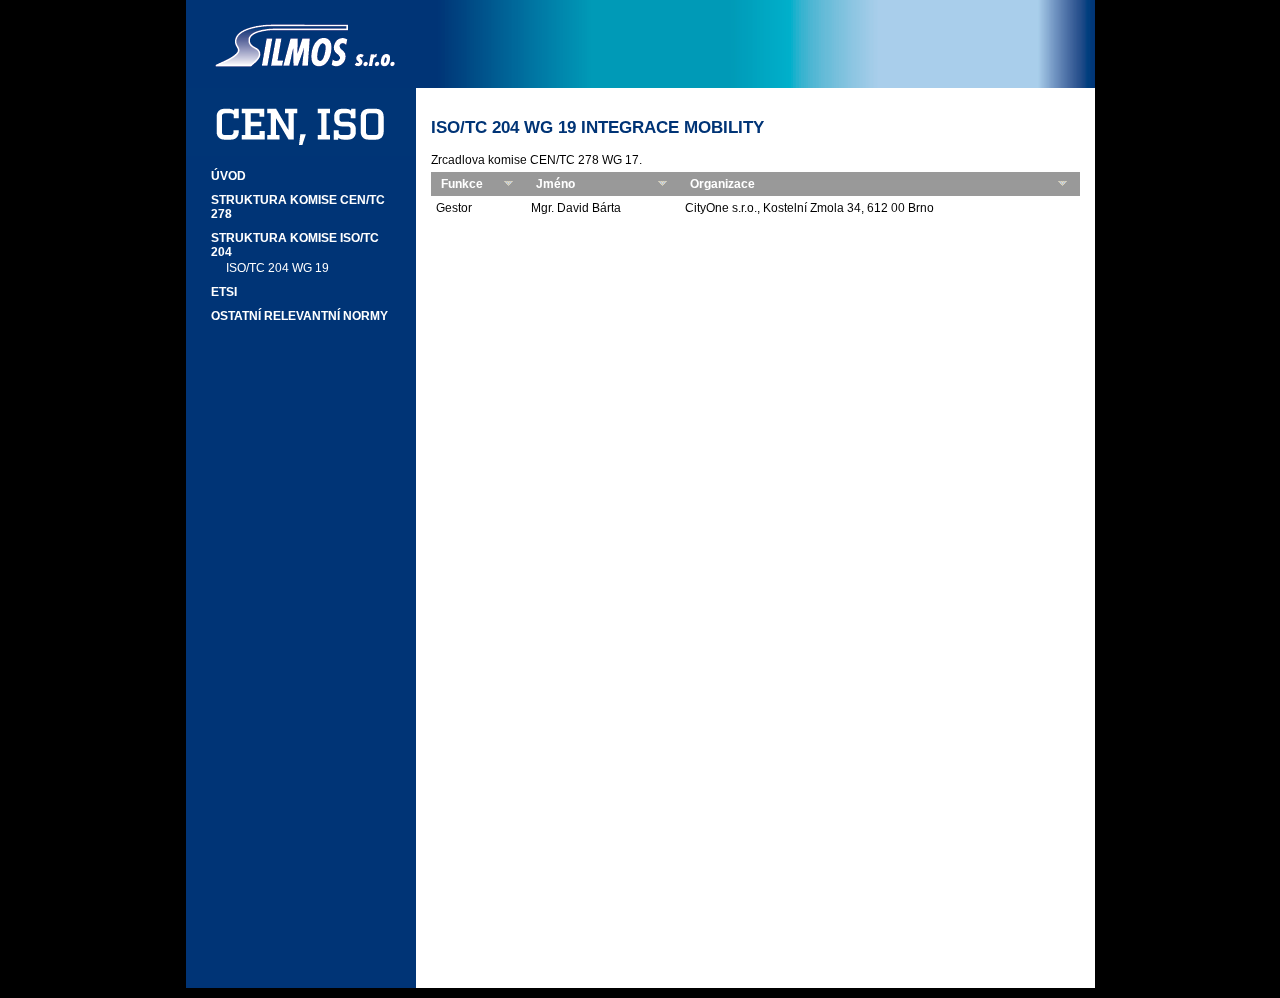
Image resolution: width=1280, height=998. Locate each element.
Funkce (462, 184)
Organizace (722, 184)
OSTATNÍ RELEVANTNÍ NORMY (299, 316)
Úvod (228, 176)
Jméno (555, 184)
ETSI (224, 292)
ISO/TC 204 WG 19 (277, 268)
